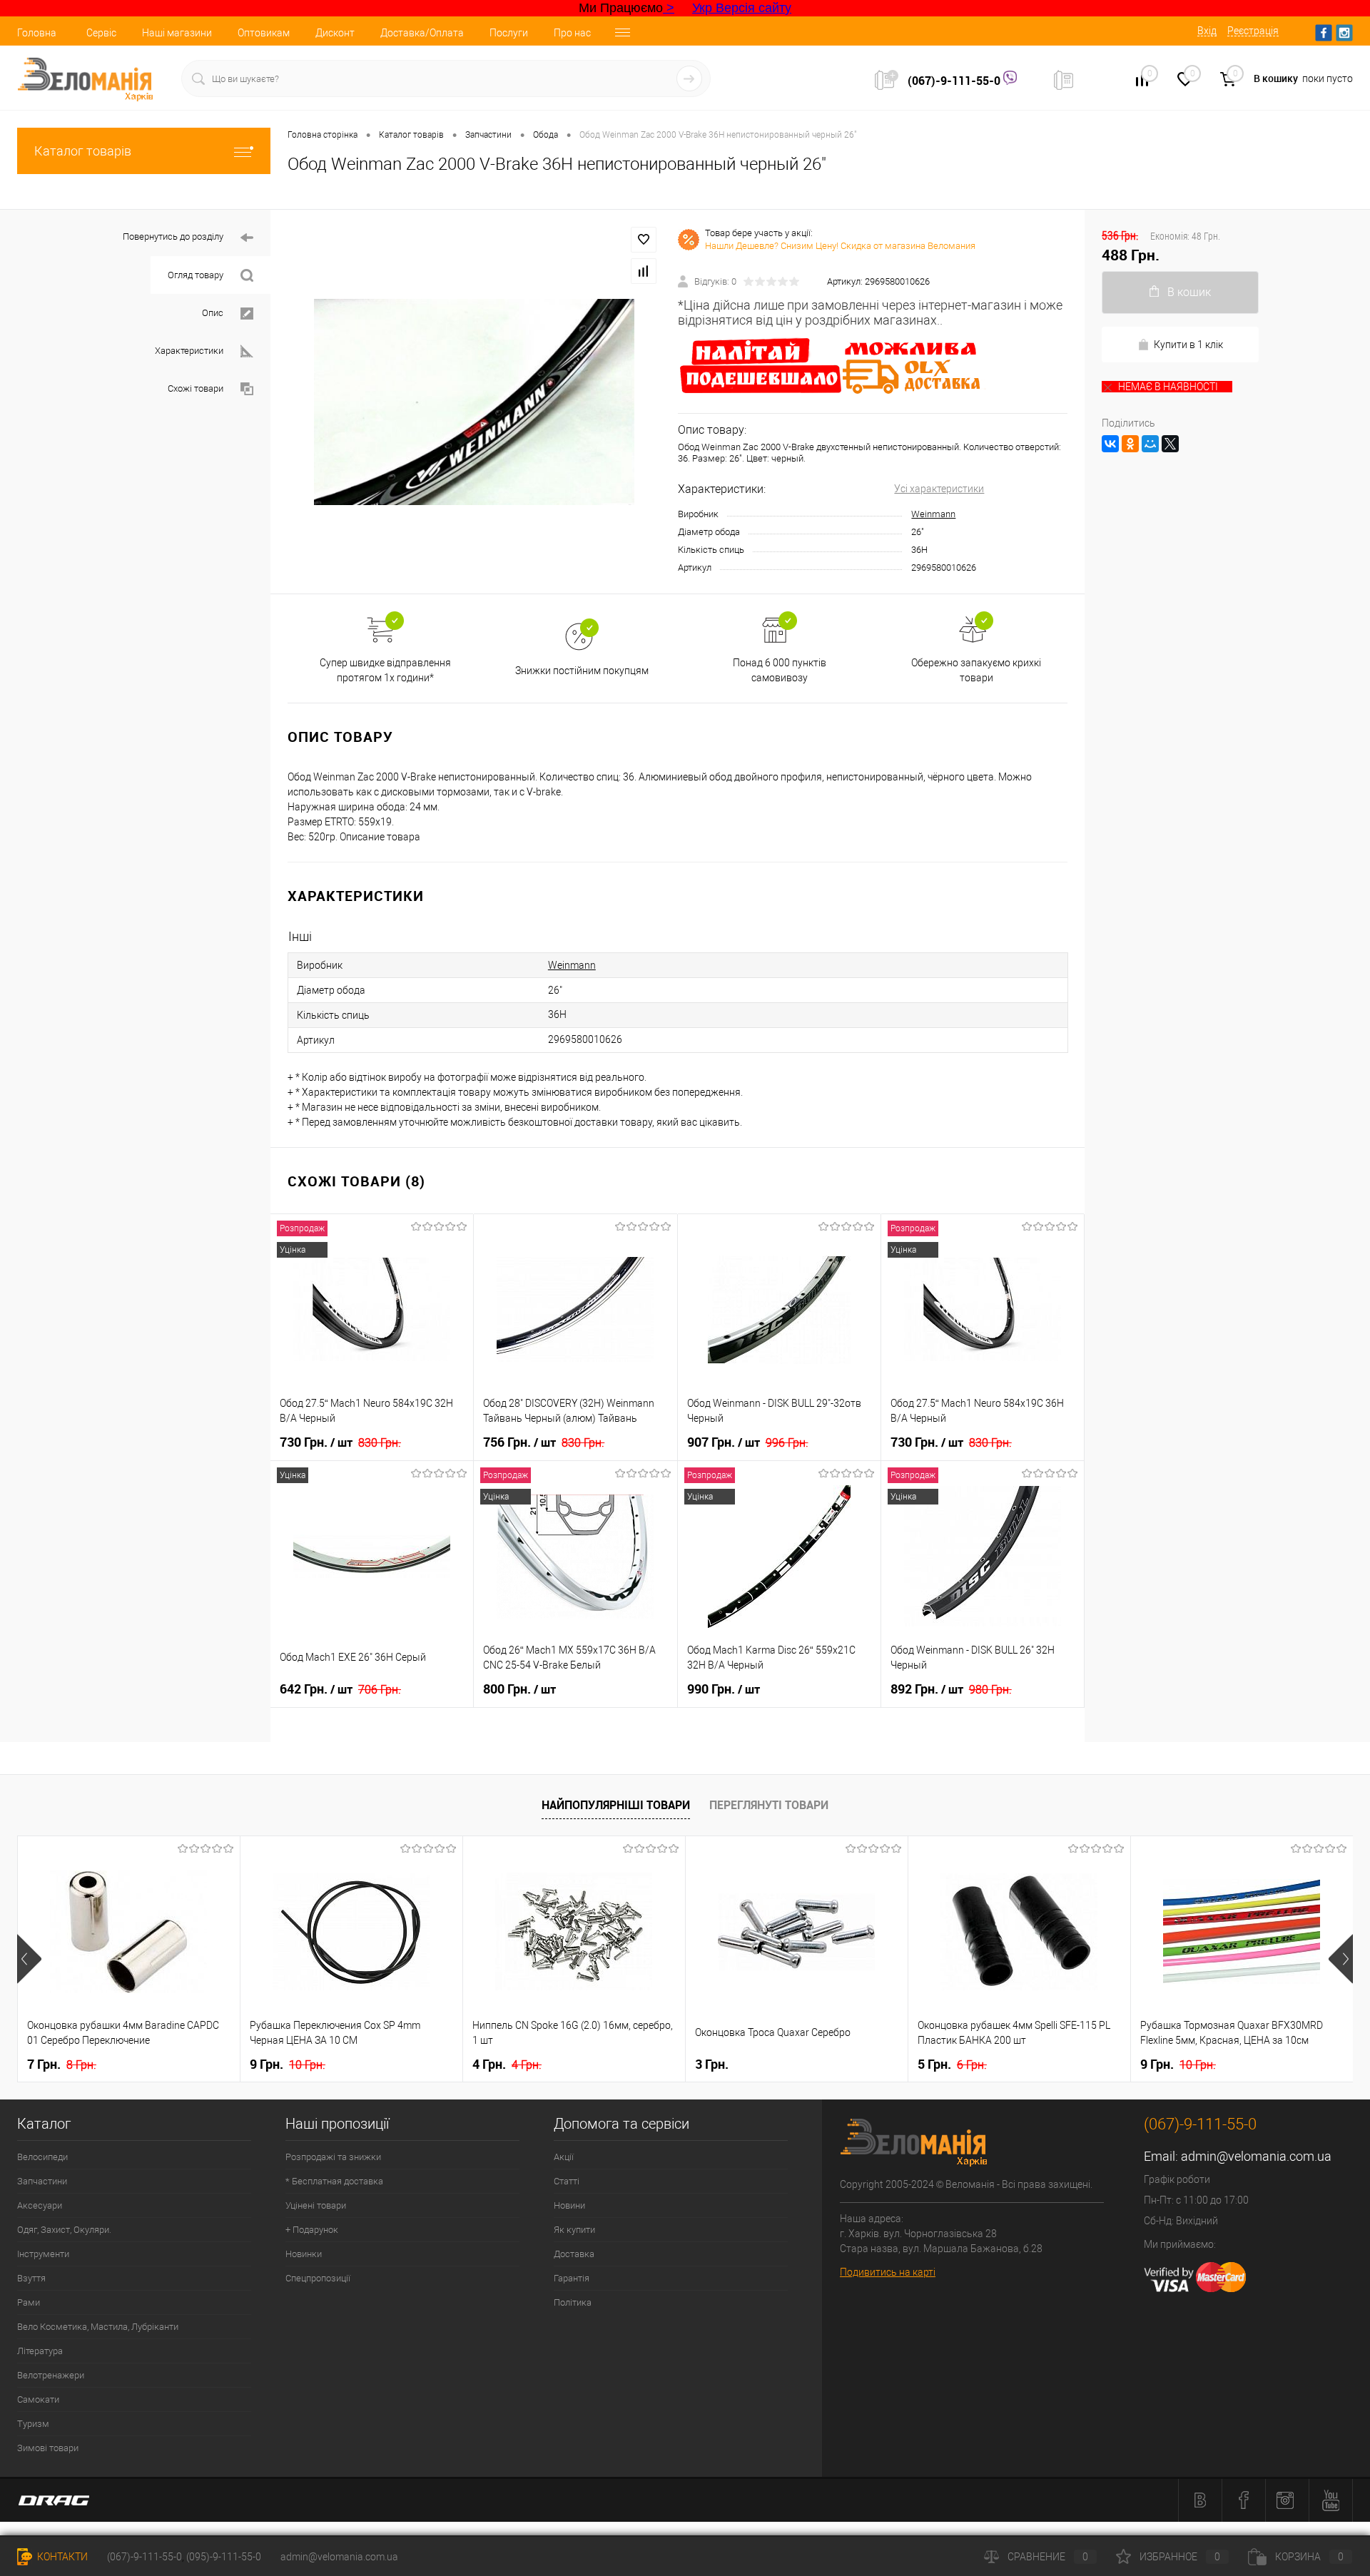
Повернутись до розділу (173, 236)
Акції (564, 2157)
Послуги (509, 33)
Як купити (574, 2230)
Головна (37, 33)
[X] (1170, 444)
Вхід (1207, 31)
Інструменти (43, 2254)
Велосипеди (42, 2157)
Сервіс (101, 33)
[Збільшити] (474, 402)
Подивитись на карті (888, 2272)
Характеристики (189, 351)
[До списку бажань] (644, 240)
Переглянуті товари (769, 1805)
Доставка (574, 2254)
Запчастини (42, 2181)
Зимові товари (48, 2448)
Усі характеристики (939, 489)
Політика (573, 2302)
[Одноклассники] (1130, 444)
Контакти (61, 2557)
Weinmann (933, 514)
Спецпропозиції (318, 2278)
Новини (569, 2205)
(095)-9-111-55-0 (224, 2557)
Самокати (38, 2399)
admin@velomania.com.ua (1256, 2156)
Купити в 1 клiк (1188, 345)
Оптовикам (264, 33)
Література (40, 2351)
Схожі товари (196, 388)
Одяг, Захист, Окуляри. (64, 2230)
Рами (29, 2302)
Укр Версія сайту (742, 8)
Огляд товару (196, 275)
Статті (567, 2181)
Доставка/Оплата (422, 33)
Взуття (31, 2278)
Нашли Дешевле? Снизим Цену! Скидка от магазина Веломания (840, 246)
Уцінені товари (316, 2205)
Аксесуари (40, 2205)
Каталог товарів (83, 151)
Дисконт (335, 33)
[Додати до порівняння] (644, 271)
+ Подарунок (312, 2230)
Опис (213, 313)
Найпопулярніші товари (616, 1805)
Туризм (33, 2424)
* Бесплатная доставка (334, 2181)
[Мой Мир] (1150, 444)
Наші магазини (177, 33)
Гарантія (572, 2278)
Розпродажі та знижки (333, 2157)
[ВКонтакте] (1110, 444)
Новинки (304, 2254)
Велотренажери (51, 2375)
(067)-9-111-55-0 (955, 81)
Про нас (572, 33)
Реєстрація (1253, 31)
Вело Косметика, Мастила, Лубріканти (98, 2327)
